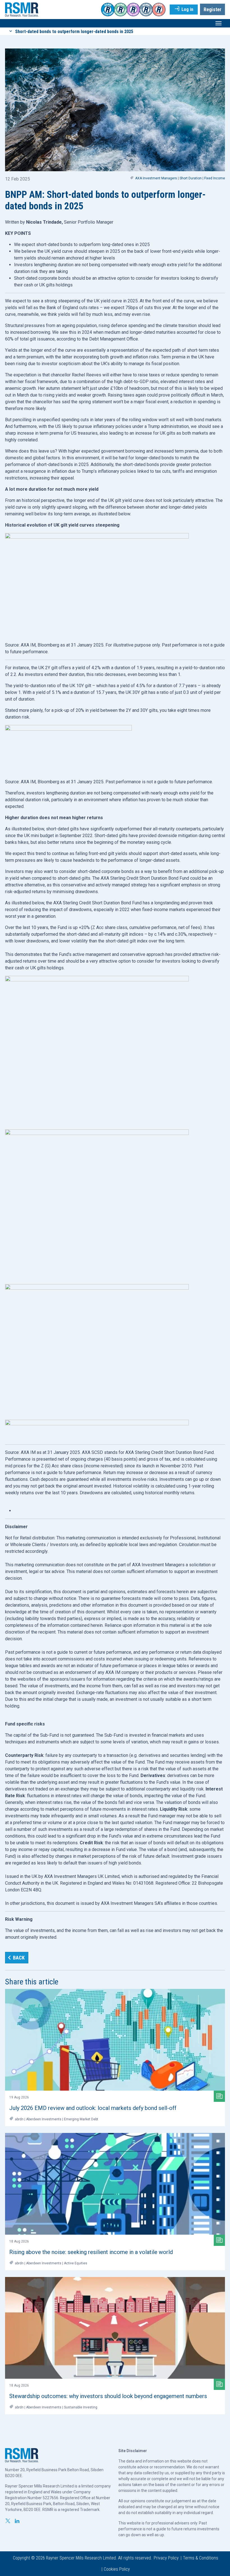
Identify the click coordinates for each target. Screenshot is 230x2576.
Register (212, 9)
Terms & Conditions (201, 2558)
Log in (187, 9)
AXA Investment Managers (156, 178)
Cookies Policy (117, 2569)
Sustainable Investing (81, 2407)
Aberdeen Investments (44, 2119)
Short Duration (191, 178)
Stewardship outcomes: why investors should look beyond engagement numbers (108, 2396)
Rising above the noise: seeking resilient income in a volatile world (91, 2252)
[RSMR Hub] (22, 9)
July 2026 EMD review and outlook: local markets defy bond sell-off (93, 2108)
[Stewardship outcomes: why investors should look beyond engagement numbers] (115, 2328)
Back (19, 1958)
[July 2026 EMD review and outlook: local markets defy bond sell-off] (115, 2040)
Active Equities (76, 2263)
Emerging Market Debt (81, 2119)
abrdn (19, 2119)
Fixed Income (215, 178)
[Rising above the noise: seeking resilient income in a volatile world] (115, 2184)
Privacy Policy (166, 2558)
